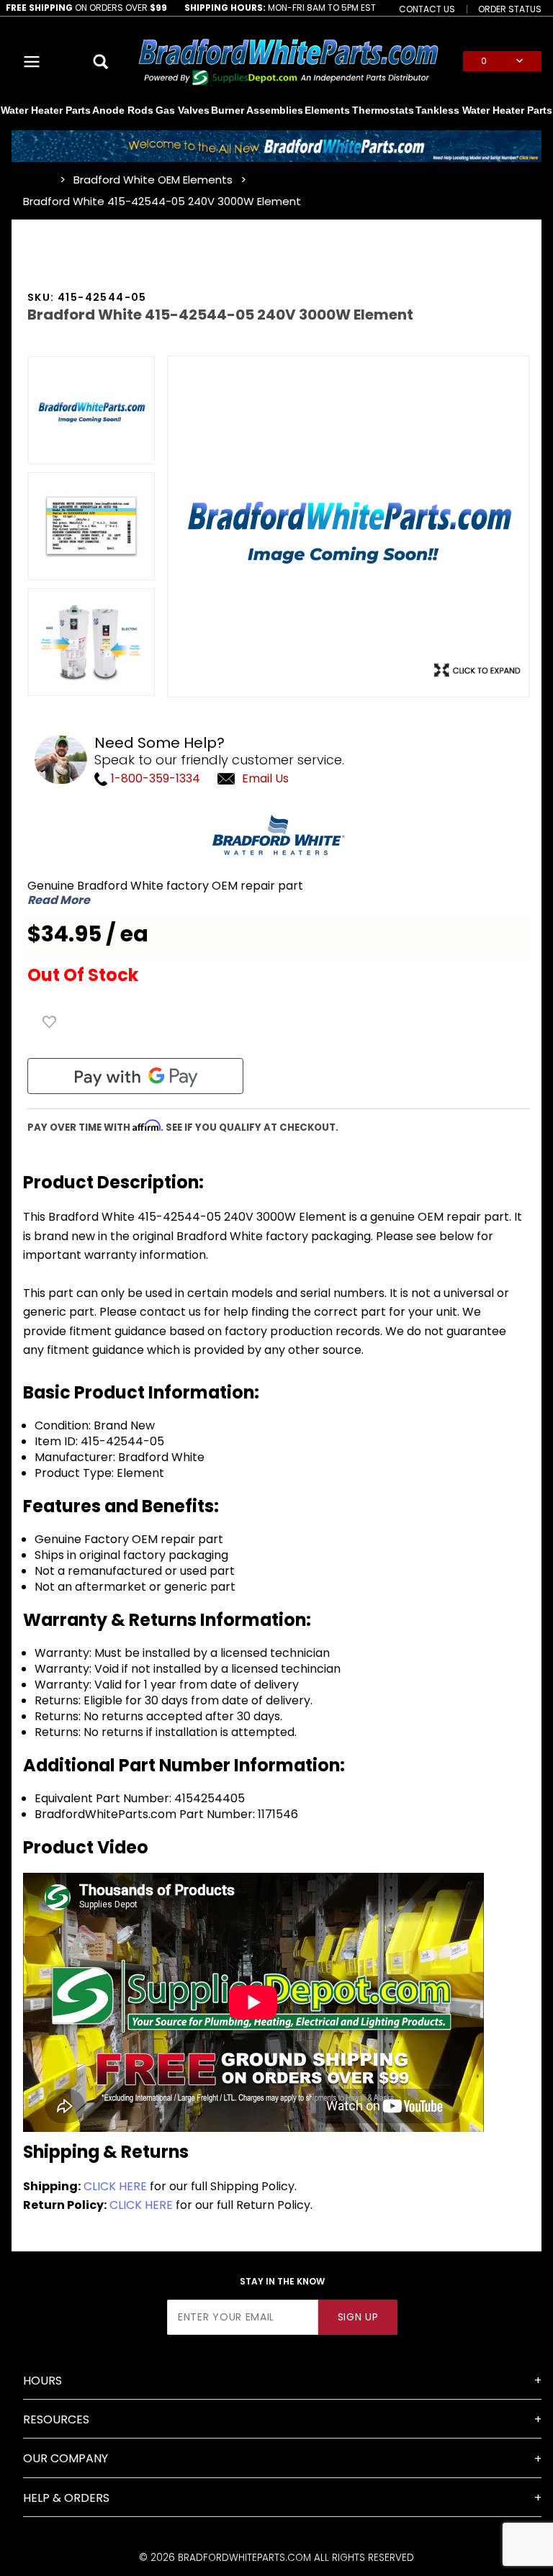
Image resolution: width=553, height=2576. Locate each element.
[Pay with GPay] (135, 1076)
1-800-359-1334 (154, 778)
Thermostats (383, 110)
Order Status (510, 9)
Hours (42, 2381)
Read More (59, 900)
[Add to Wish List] (50, 1022)
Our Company (66, 2458)
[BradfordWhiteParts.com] (288, 60)
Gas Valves (183, 110)
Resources (56, 2419)
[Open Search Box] (101, 61)
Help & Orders (66, 2498)
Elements (327, 110)
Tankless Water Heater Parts (484, 110)
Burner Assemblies (257, 110)
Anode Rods (123, 110)
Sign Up (358, 2317)
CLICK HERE (115, 2186)
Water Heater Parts (46, 110)
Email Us (265, 778)
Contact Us (427, 9)
